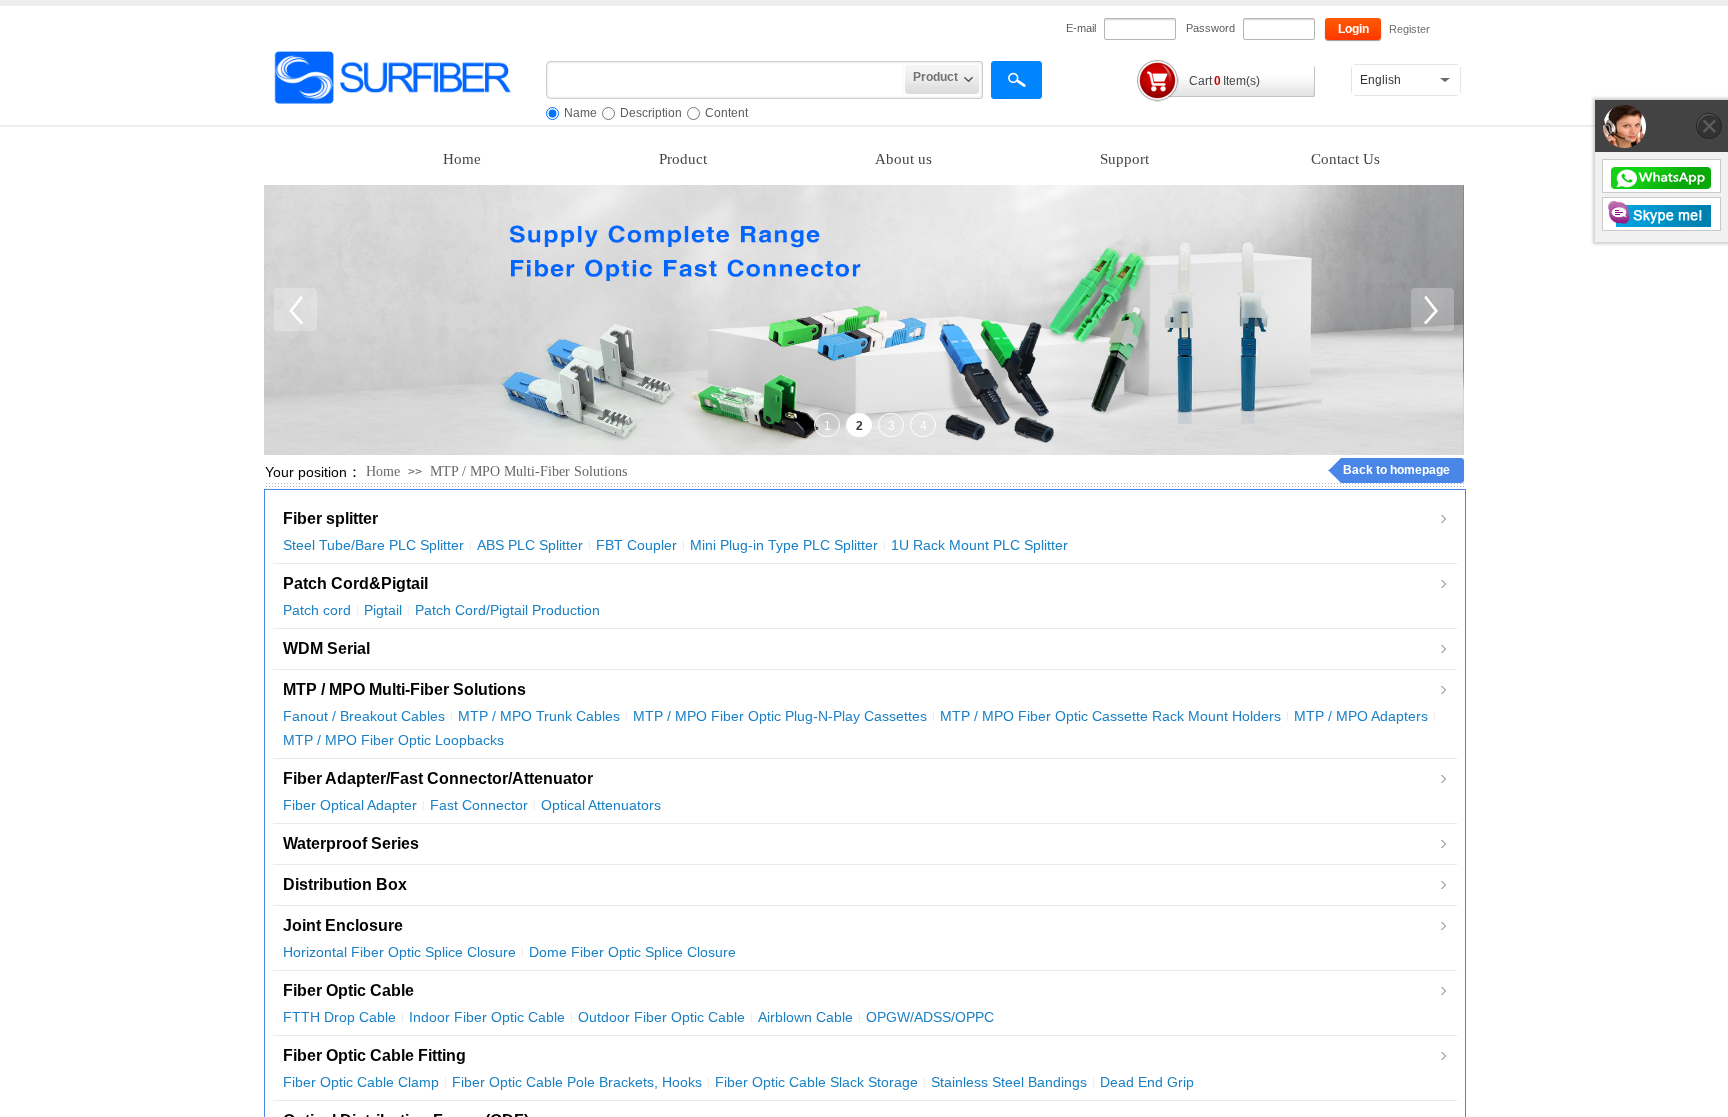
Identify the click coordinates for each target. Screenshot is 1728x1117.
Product (683, 159)
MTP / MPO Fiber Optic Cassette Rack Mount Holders (1110, 716)
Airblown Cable (805, 1017)
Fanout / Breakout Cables (364, 716)
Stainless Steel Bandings (1009, 1082)
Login (1353, 29)
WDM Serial (326, 648)
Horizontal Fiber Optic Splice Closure (399, 952)
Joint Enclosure (343, 925)
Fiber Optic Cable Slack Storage (816, 1082)
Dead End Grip (1147, 1082)
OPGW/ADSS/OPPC (930, 1017)
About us (903, 159)
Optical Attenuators (601, 805)
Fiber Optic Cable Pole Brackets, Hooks (577, 1082)
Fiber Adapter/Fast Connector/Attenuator (438, 778)
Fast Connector (479, 805)
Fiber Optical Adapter (350, 805)
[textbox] (725, 80)
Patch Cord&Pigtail (355, 583)
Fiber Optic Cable (348, 990)
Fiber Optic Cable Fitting (374, 1055)
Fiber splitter (330, 518)
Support (1124, 159)
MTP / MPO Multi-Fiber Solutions (528, 471)
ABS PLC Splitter (530, 545)
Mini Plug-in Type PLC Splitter (784, 545)
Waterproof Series (351, 843)
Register (1409, 29)
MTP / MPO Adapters (1361, 716)
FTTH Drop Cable (339, 1017)
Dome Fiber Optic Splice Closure (632, 952)
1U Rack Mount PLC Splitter (979, 545)
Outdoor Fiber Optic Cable (661, 1017)
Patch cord (317, 610)
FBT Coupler (636, 545)
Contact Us (1345, 159)
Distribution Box (345, 884)
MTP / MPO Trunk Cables (539, 716)
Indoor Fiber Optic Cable (487, 1017)
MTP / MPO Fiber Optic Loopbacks (393, 740)
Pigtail (383, 610)
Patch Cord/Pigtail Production (507, 610)
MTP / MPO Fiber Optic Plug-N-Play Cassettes (780, 716)
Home (462, 159)
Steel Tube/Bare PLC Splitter (373, 545)
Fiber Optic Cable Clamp (361, 1082)
